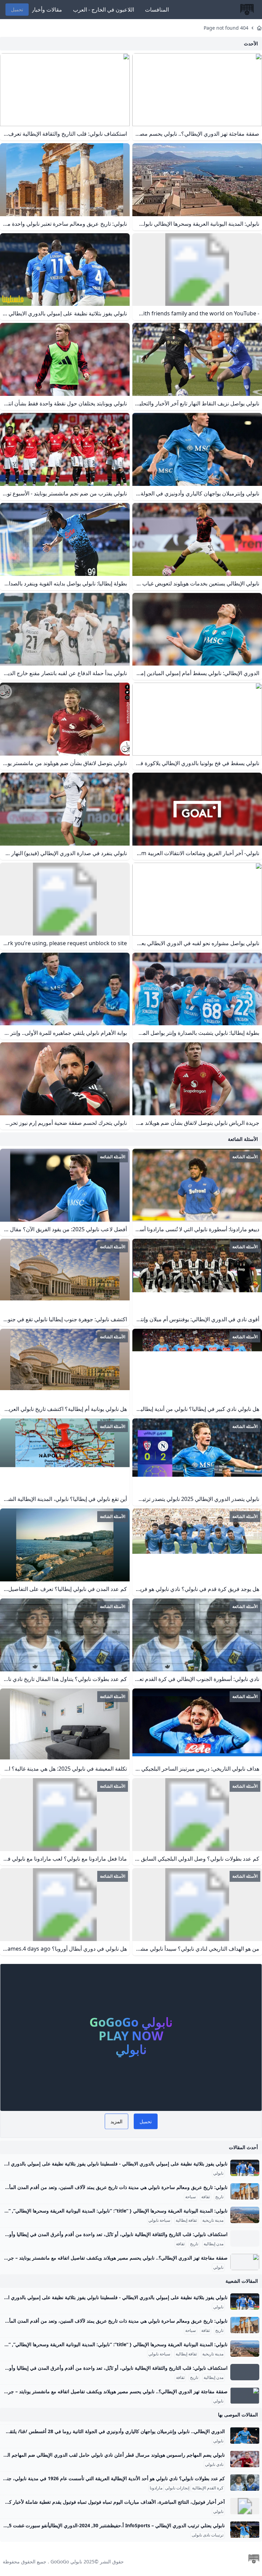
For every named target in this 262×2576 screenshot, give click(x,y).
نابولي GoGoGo (66, 2562)
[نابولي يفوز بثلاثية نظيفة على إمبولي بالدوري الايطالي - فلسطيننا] (245, 2168)
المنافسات (157, 10)
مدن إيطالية (214, 2244)
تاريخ (219, 2197)
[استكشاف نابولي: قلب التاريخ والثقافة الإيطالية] (245, 2238)
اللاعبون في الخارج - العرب (104, 10)
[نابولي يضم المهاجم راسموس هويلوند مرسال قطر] (245, 2459)
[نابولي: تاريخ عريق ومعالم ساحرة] (245, 2191)
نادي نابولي (214, 2465)
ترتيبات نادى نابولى (208, 2535)
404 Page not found (226, 28)
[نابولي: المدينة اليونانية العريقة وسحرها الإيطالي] (245, 2215)
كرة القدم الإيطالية (208, 2488)
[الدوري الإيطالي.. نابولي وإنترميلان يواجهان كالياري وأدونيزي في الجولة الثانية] (245, 2436)
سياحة (191, 2197)
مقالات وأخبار (47, 10)
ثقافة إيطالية (186, 2220)
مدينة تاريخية (213, 2220)
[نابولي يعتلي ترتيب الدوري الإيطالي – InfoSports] (245, 2530)
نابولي (218, 2173)
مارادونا (156, 2488)
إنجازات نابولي (177, 2488)
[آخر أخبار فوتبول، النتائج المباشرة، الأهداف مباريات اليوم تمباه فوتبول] (245, 2506)
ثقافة (206, 2197)
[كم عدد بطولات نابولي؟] (245, 2483)
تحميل (17, 9)
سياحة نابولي (159, 2220)
